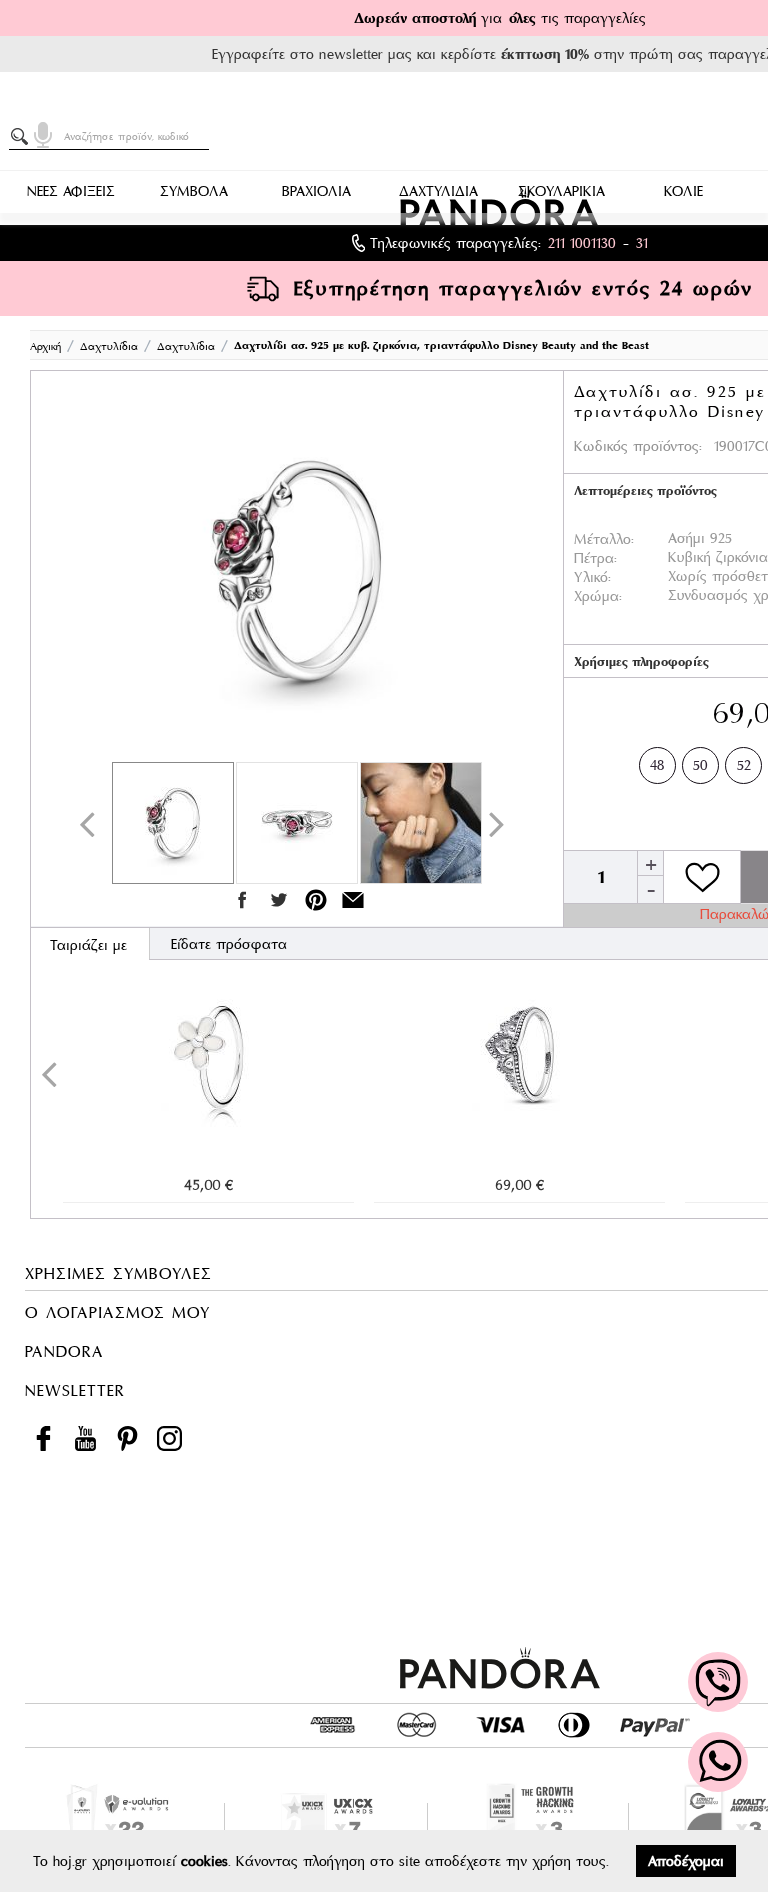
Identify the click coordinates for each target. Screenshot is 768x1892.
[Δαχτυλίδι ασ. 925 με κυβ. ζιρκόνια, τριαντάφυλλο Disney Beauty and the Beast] (297, 571)
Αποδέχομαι (686, 1861)
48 (657, 765)
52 (744, 765)
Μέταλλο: (604, 539)
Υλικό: (592, 577)
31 (642, 243)
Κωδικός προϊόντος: (638, 446)
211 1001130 (582, 243)
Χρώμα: (598, 596)
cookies (204, 1861)
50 (700, 765)
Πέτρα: (595, 558)
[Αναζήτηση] (23, 137)
